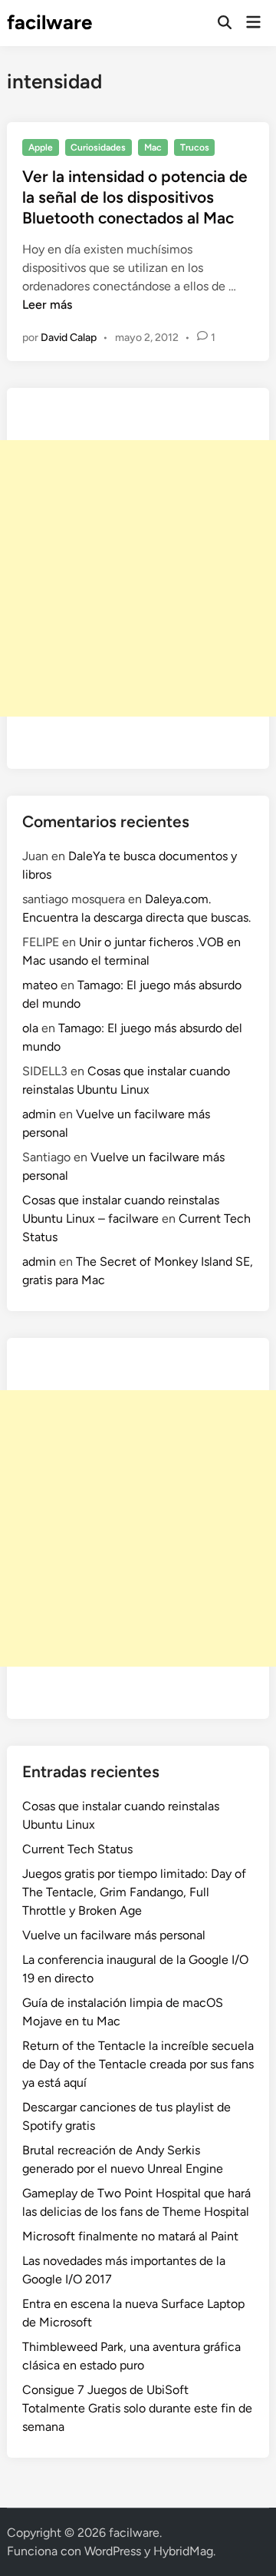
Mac (153, 147)
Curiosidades (98, 147)
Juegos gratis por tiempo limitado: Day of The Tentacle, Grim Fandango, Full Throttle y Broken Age (134, 1892)
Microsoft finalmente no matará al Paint (130, 2236)
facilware (49, 22)
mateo (40, 985)
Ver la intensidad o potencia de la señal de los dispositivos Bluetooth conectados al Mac (135, 197)
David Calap (69, 338)
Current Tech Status (77, 1849)
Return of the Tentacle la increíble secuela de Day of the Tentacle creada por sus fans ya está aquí (138, 2064)
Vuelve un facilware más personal (114, 1935)
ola (30, 1028)
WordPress (113, 2551)
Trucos (195, 147)
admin (39, 1114)
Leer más (47, 305)
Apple (41, 147)
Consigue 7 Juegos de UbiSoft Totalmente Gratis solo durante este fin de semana (137, 2408)
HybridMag (183, 2551)
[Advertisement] (138, 578)
